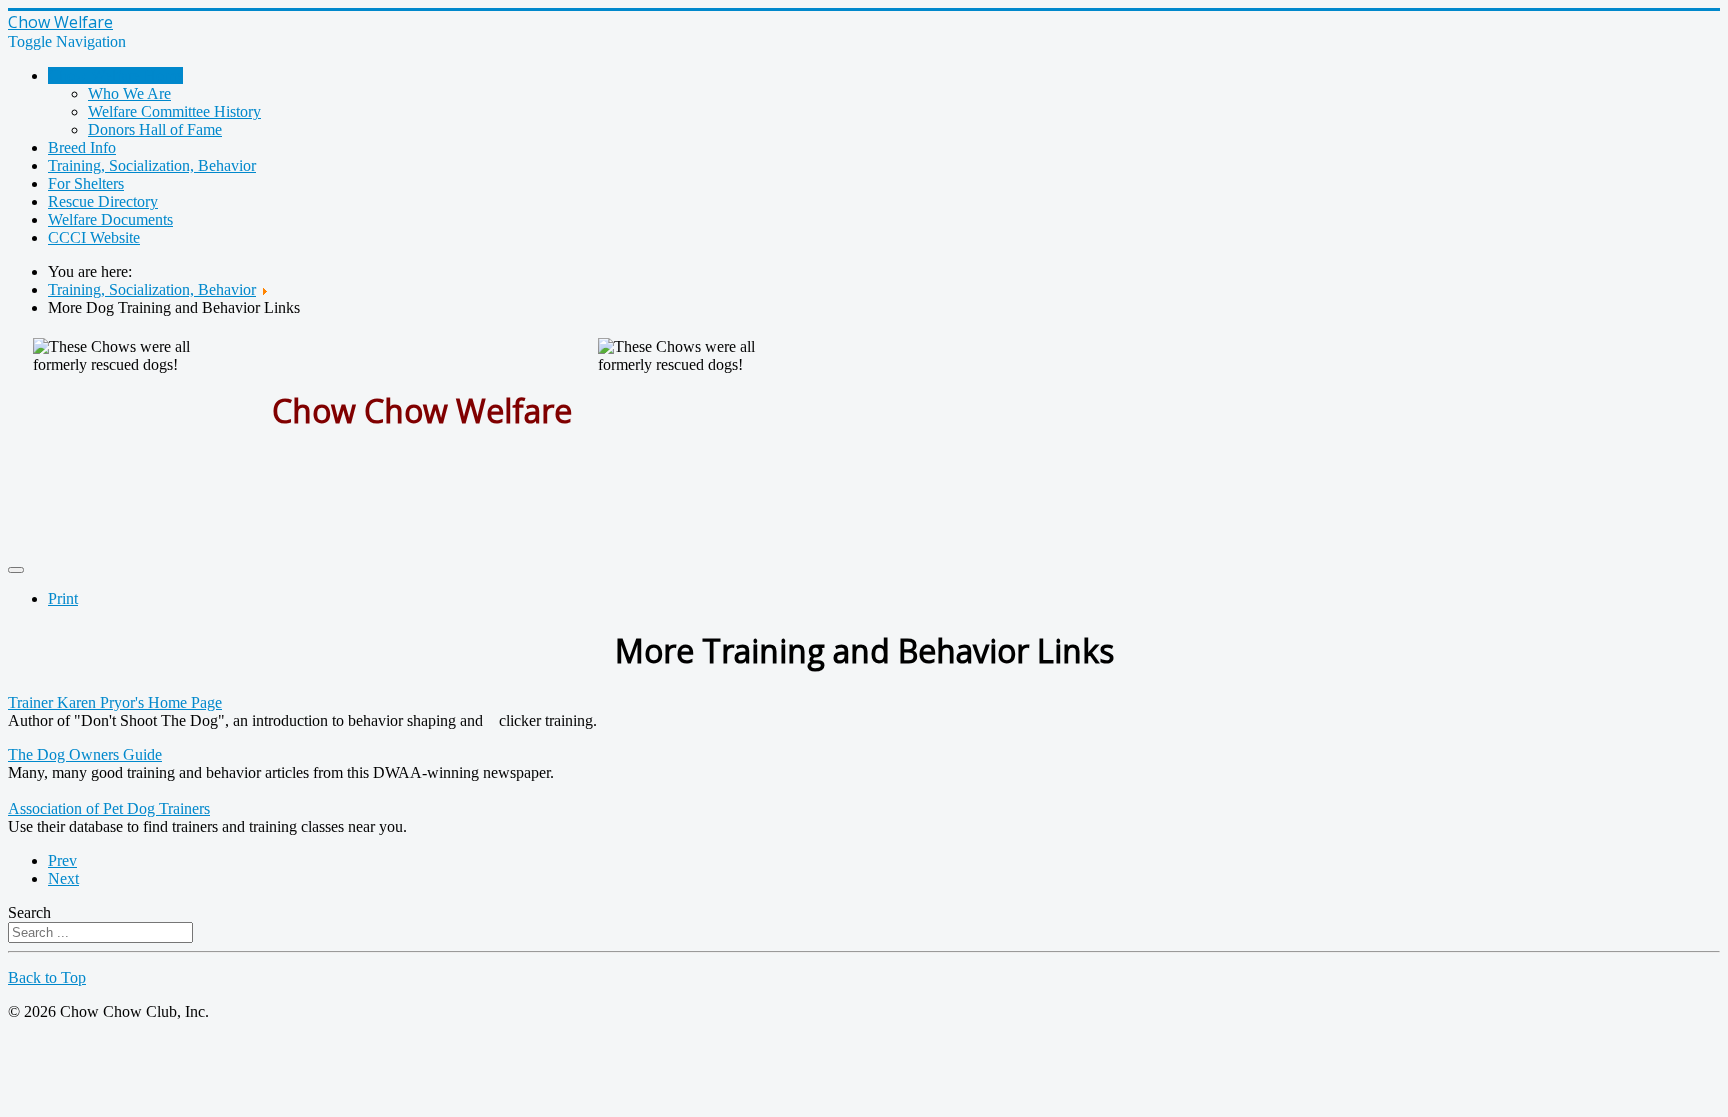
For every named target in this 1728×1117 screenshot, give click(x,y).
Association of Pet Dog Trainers (109, 808)
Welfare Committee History (174, 111)
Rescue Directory (103, 201)
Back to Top (47, 977)
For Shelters (86, 183)
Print (63, 598)
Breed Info (82, 147)
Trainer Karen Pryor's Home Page (115, 702)
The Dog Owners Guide (85, 754)
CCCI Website (94, 237)
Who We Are (129, 93)
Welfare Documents (110, 219)
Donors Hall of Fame (155, 129)
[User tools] (16, 570)
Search (29, 912)
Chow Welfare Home (115, 75)
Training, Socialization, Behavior (152, 165)
